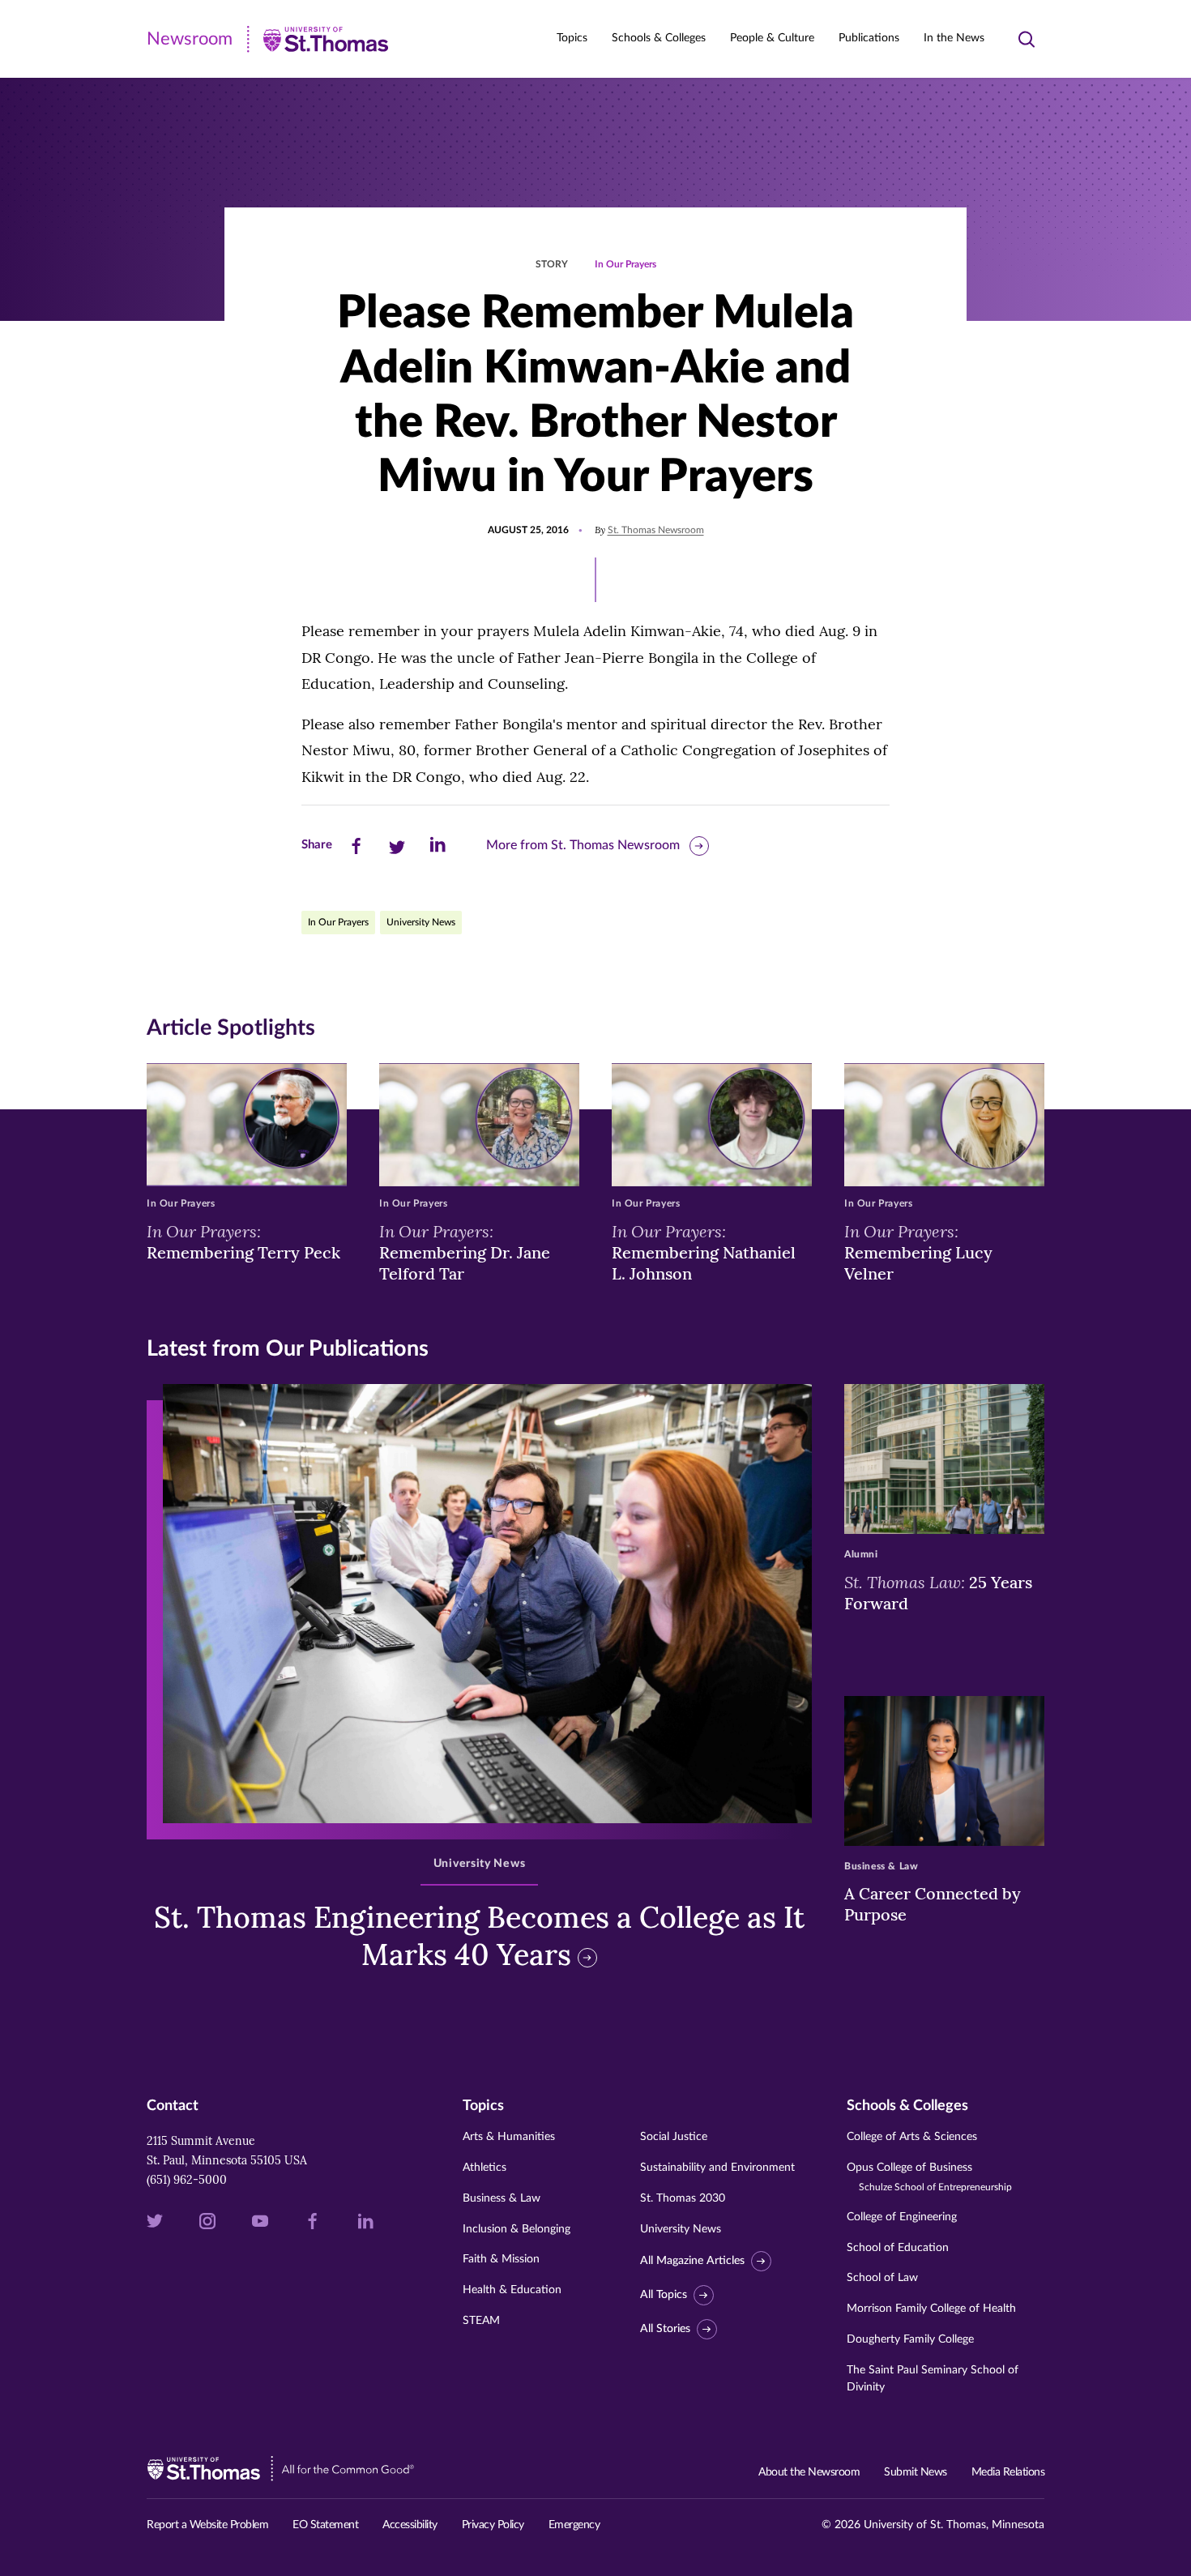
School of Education (898, 2248)
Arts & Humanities (509, 2137)
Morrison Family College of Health (931, 2309)
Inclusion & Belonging (517, 2229)
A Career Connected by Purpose (933, 1904)
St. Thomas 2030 (683, 2198)
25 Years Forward (938, 1592)
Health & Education (512, 2290)
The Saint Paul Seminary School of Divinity (933, 2379)
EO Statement (325, 2525)
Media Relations (1008, 2472)
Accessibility (410, 2525)
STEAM (481, 2321)
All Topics (664, 2295)
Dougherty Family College (910, 2339)
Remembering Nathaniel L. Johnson (704, 1252)
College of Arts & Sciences (912, 2137)
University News (421, 922)
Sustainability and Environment (717, 2168)
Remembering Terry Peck (243, 1241)
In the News (954, 38)
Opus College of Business (929, 2177)
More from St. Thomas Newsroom (583, 845)
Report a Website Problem (207, 2525)
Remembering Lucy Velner (918, 1252)
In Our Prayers (625, 264)
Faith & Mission (501, 2259)
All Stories (665, 2329)
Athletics (485, 2168)
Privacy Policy (493, 2525)
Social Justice (674, 2137)
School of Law (882, 2278)
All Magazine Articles (692, 2262)
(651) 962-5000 (187, 2180)
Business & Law (502, 2198)
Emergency (574, 2525)
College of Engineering (902, 2217)
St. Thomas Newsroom (656, 530)
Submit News (916, 2472)
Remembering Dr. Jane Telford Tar (465, 1252)
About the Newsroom (809, 2472)
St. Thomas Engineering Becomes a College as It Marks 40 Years (479, 1936)
